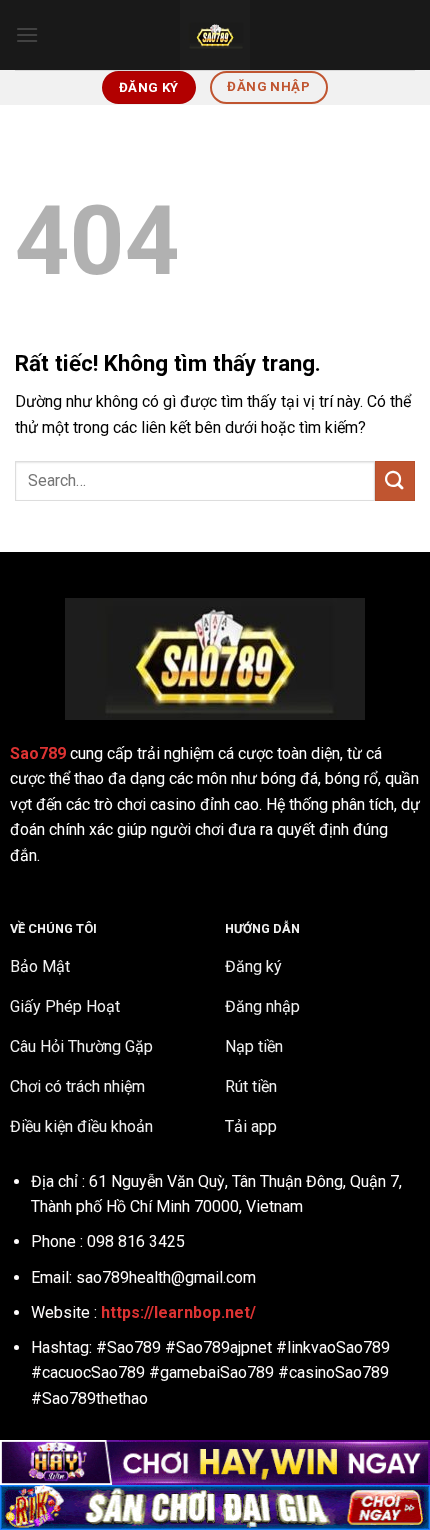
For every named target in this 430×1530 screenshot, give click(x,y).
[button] (27, 34)
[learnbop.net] (215, 35)
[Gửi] (395, 480)
